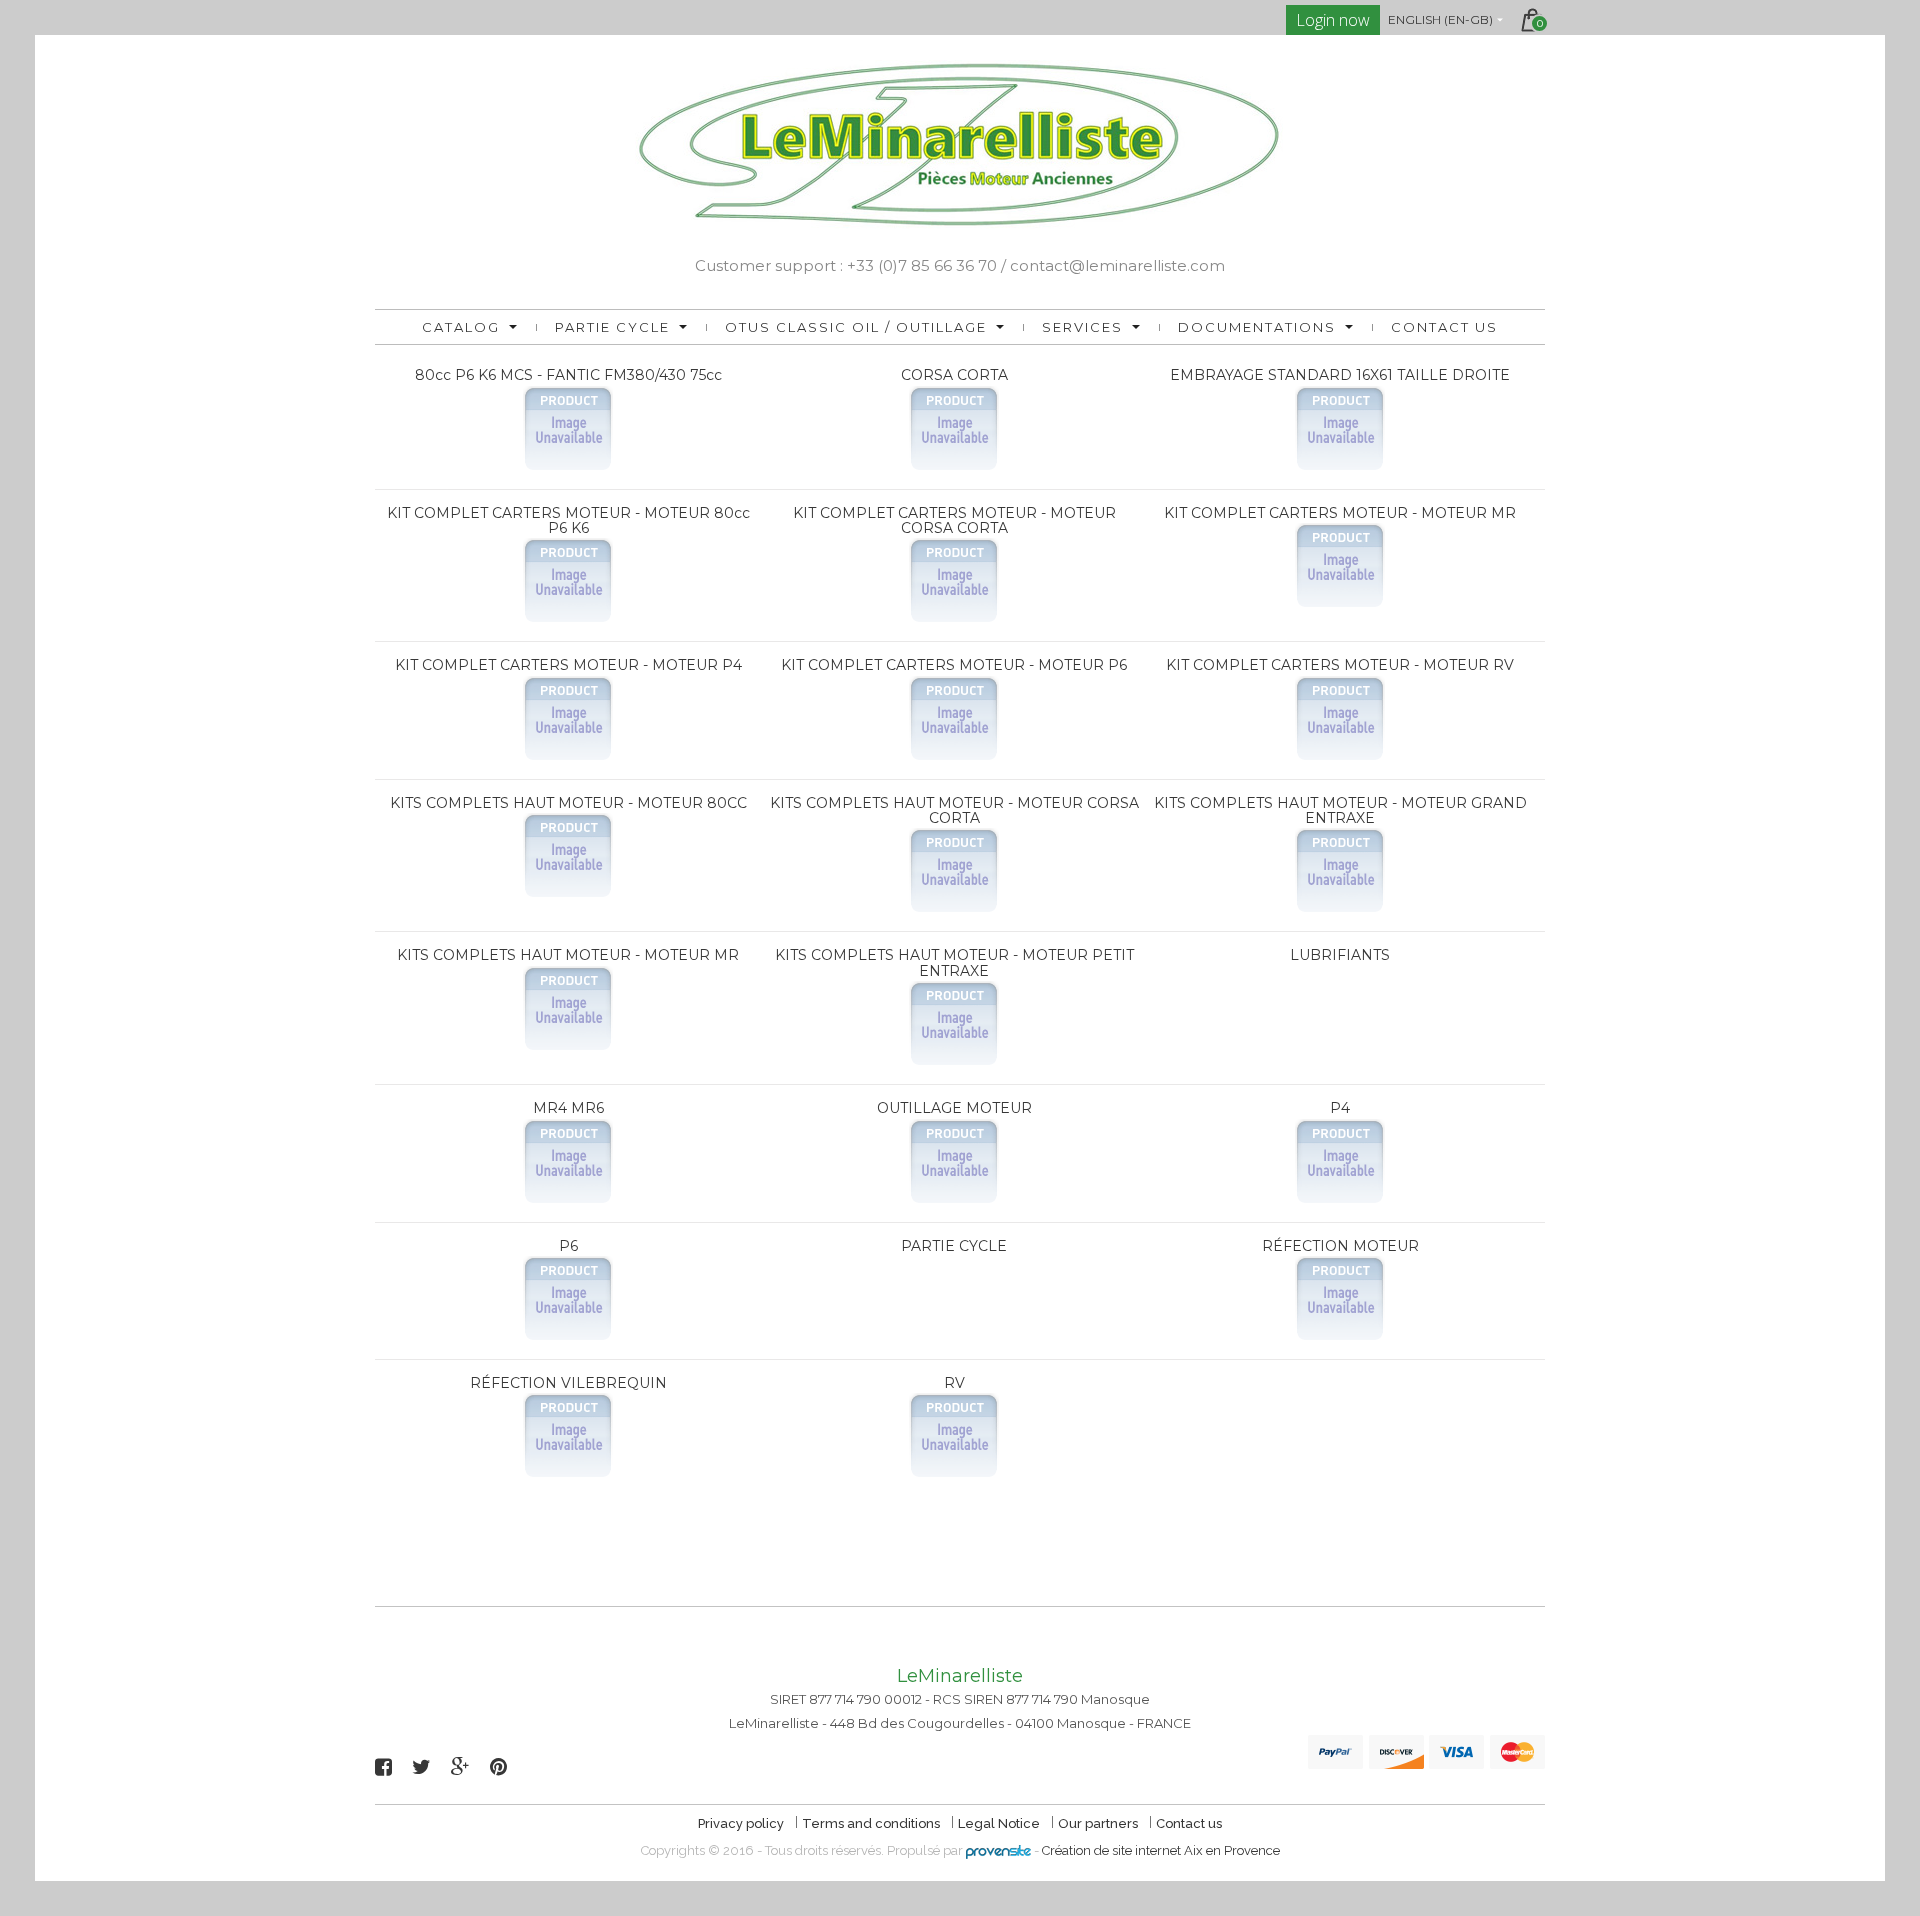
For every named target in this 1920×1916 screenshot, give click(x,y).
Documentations (1257, 327)
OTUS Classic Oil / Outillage (856, 327)
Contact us (1444, 327)
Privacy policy (742, 1823)
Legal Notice (1000, 1823)
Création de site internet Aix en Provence (1161, 1850)
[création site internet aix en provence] (998, 1850)
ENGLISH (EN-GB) (1440, 19)
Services (1082, 327)
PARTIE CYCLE (954, 1246)
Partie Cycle (612, 327)
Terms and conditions (872, 1823)
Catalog (461, 327)
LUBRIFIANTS (1340, 955)
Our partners (1099, 1823)
